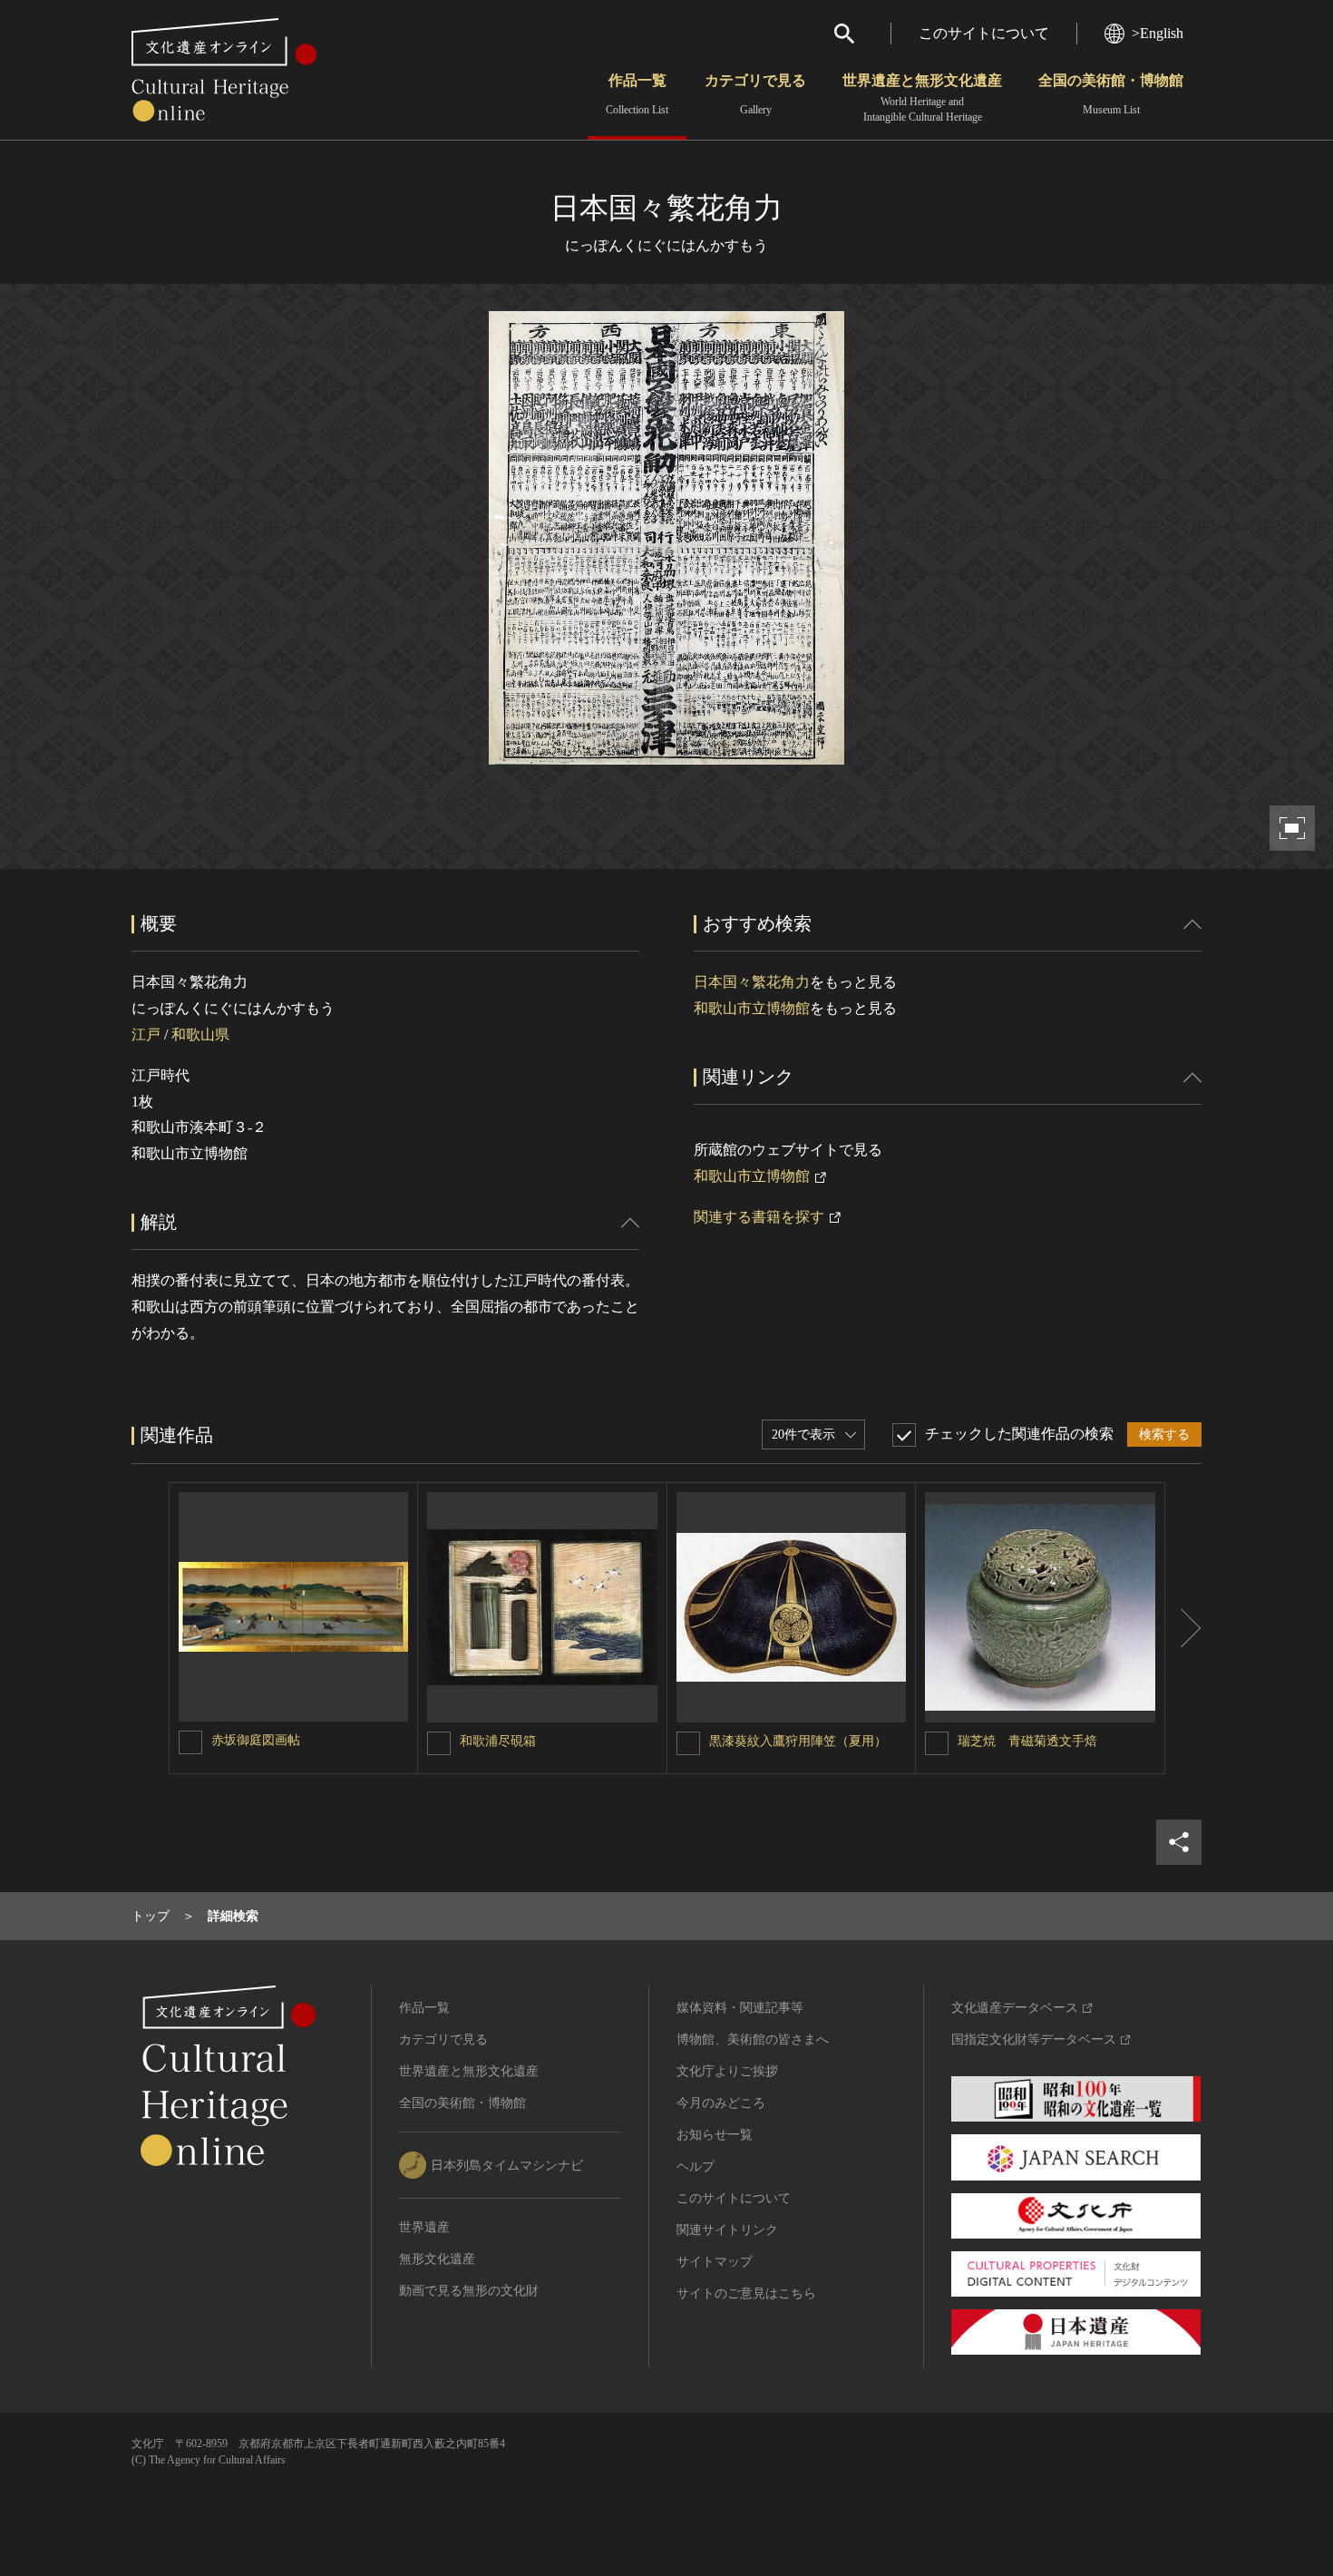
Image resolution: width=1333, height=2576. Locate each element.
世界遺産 (424, 2227)
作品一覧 (637, 94)
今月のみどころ (721, 2103)
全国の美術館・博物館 (1111, 94)
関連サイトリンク (727, 2230)
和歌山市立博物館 (752, 1008)
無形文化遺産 (437, 2259)
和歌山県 (200, 1034)
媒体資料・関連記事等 (740, 2008)
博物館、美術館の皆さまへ (753, 2039)
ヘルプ (696, 2166)
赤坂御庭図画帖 (256, 1740)
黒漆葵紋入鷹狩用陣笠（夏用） (798, 1741)
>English (1158, 33)
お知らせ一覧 (715, 2135)
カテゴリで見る (755, 94)
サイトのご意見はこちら (746, 2293)
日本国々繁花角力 (752, 982)
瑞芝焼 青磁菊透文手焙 (1027, 1741)
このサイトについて (984, 33)
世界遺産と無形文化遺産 (922, 98)
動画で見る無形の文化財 (469, 2291)
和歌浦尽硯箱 (498, 1741)
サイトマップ (715, 2262)
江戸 (146, 1034)
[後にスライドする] (1183, 1628)
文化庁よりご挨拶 (727, 2071)
